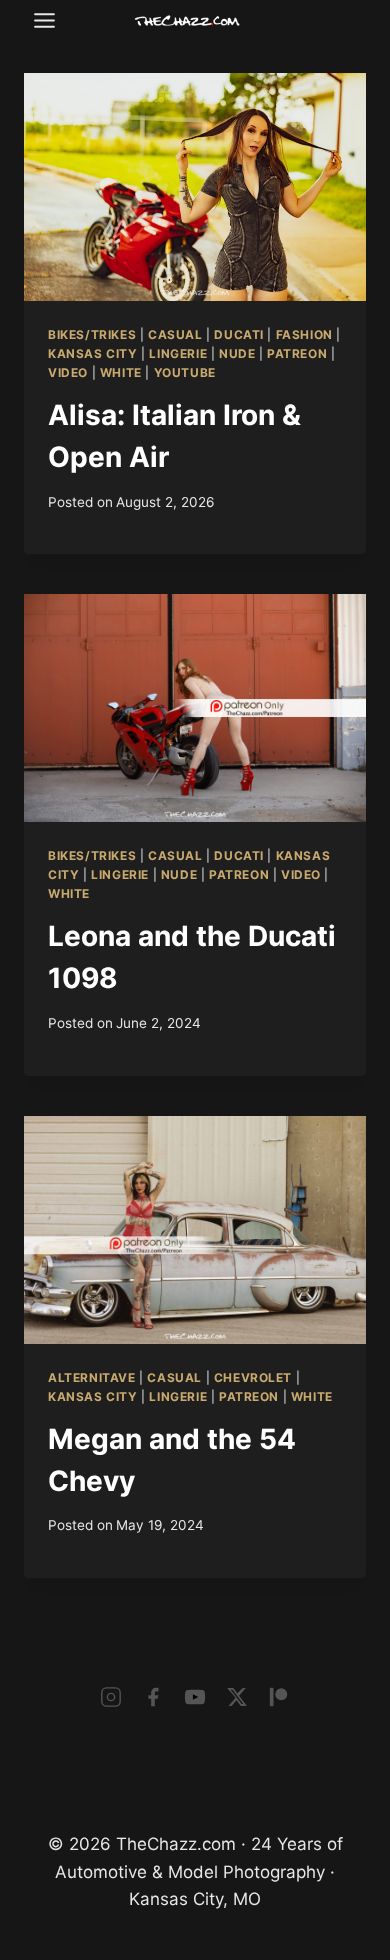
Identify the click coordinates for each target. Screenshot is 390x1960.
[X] (237, 1697)
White (121, 372)
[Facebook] (153, 1697)
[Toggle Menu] (44, 20)
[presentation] (195, 187)
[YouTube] (195, 1697)
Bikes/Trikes (92, 334)
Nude (237, 353)
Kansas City (93, 353)
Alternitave (92, 1377)
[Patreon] (279, 1697)
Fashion (304, 334)
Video (68, 372)
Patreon (297, 353)
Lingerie (178, 353)
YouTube (185, 372)
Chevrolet (253, 1377)
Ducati (239, 334)
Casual (175, 334)
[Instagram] (111, 1697)
